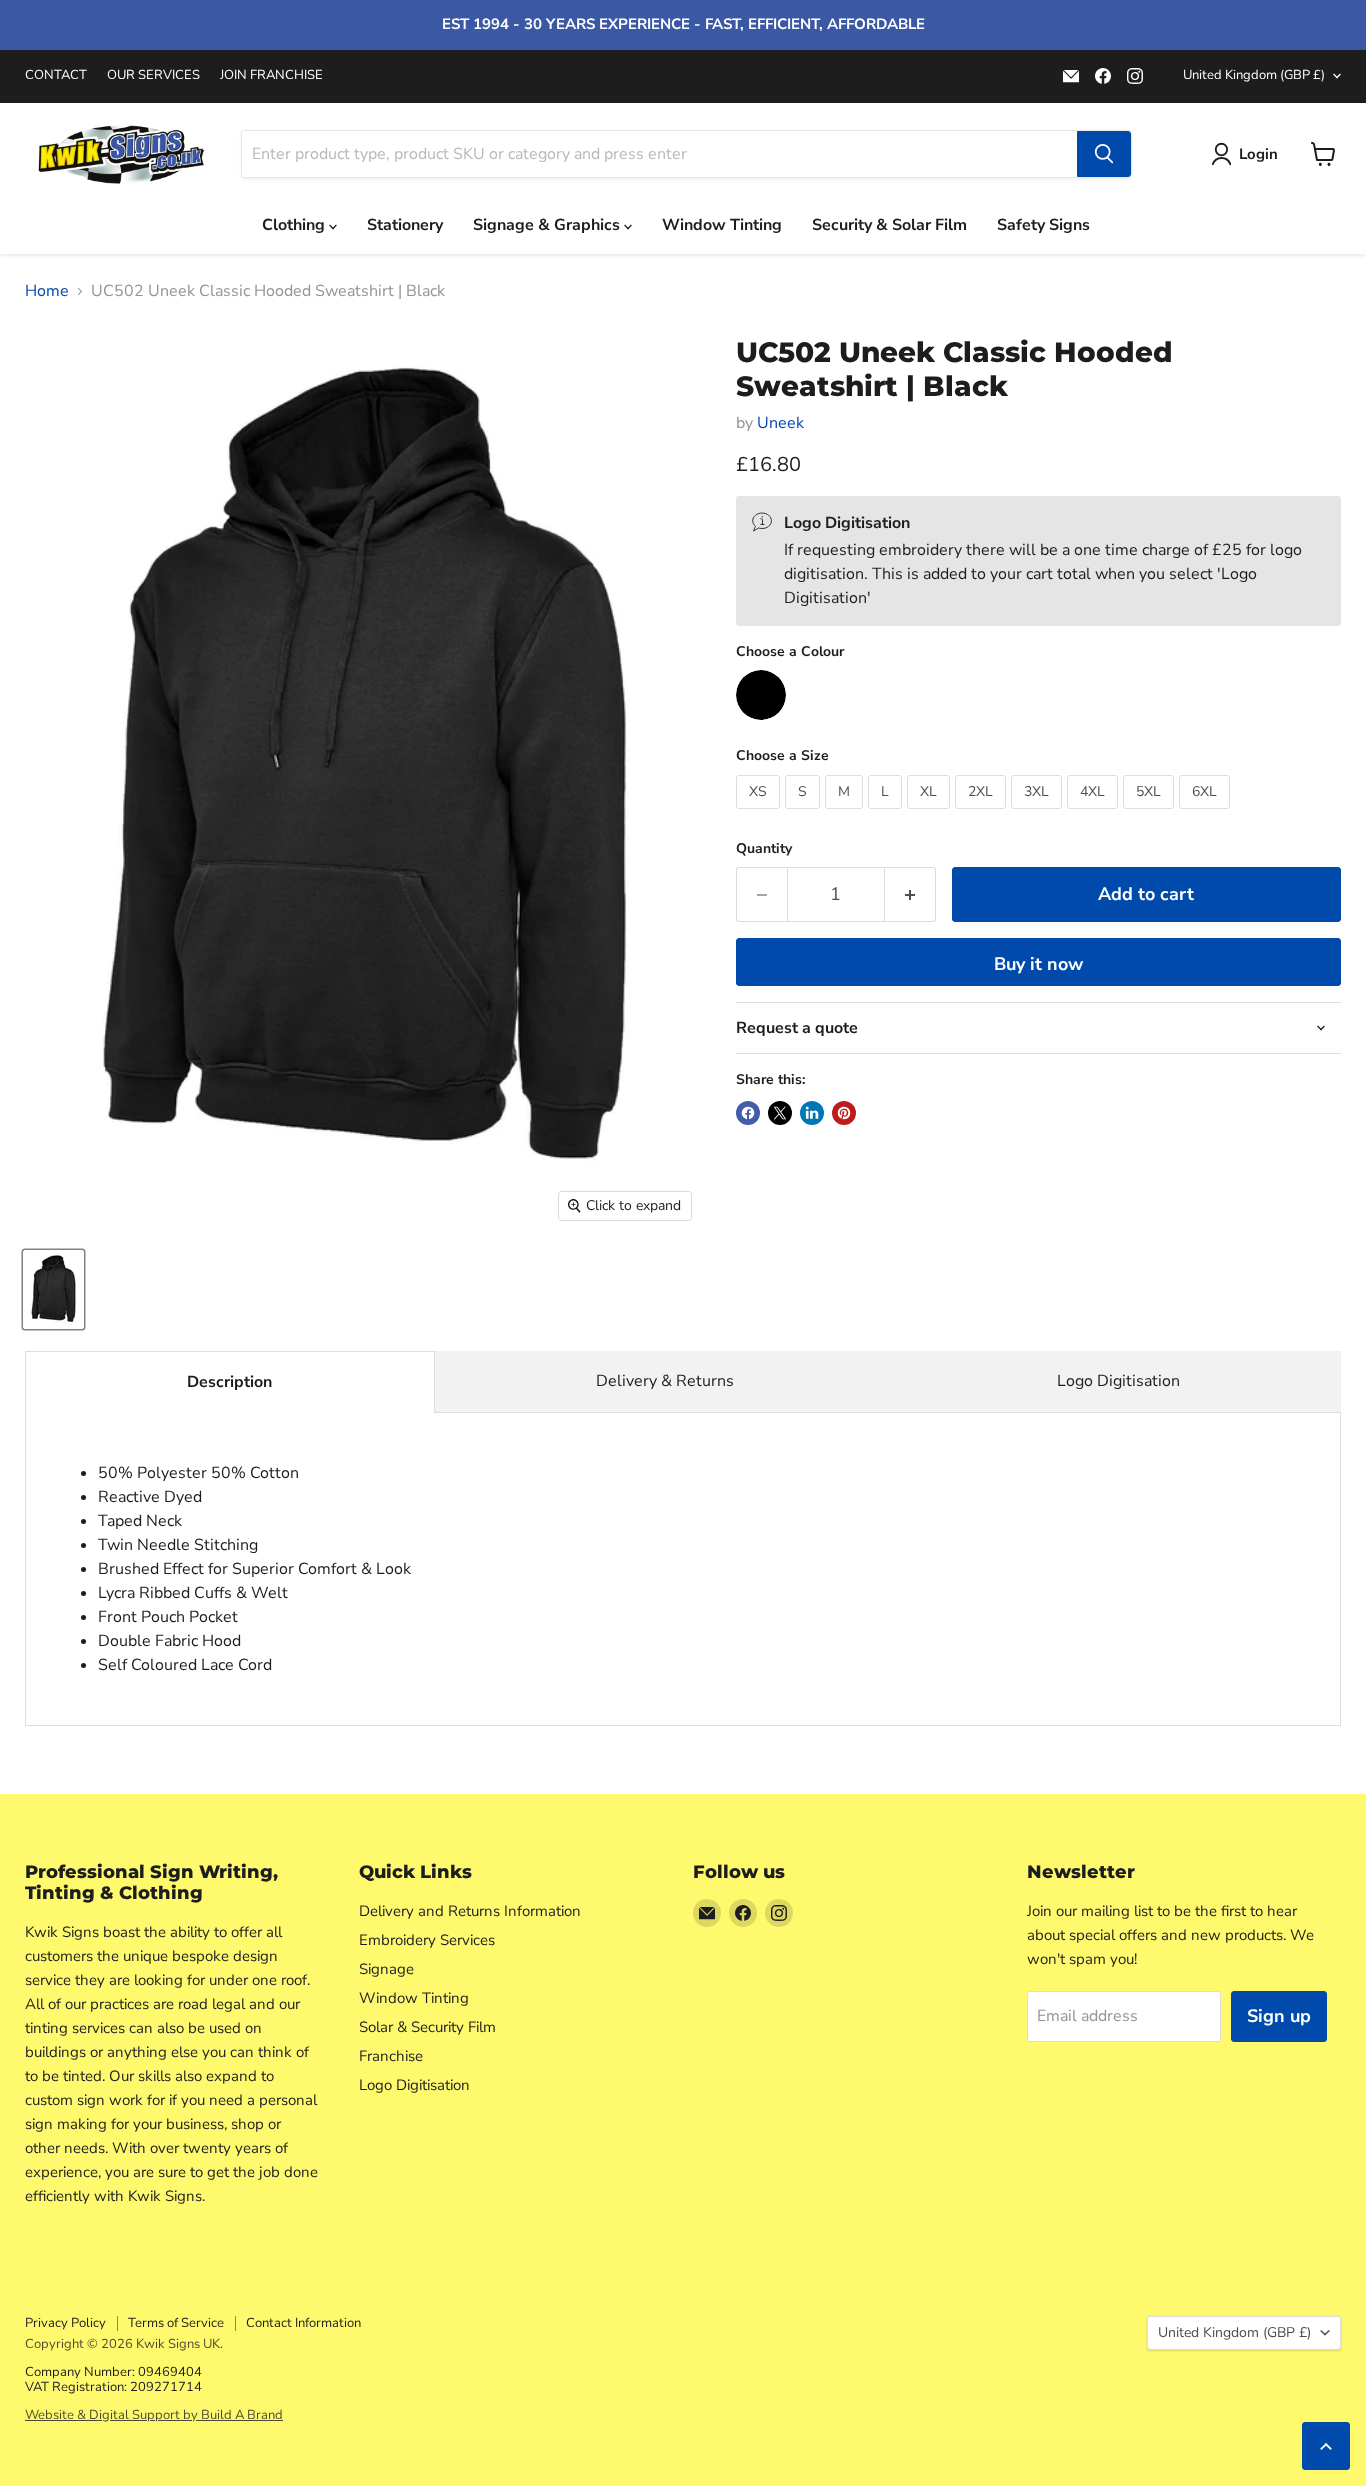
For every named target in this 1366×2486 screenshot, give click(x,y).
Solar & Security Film (427, 2027)
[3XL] (1039, 814)
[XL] (931, 814)
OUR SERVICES (153, 75)
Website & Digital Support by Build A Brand (154, 2415)
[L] (887, 814)
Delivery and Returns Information (470, 1911)
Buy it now (1038, 964)
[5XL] (1151, 814)
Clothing (295, 225)
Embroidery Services (427, 1940)
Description (229, 1382)
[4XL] (1095, 814)
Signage (386, 1969)
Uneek (780, 423)
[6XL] (1207, 814)
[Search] (1104, 154)
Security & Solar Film (889, 225)
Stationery (405, 225)
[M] (846, 814)
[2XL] (983, 814)
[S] (805, 814)
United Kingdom (1254, 75)
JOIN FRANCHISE (271, 75)
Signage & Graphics (548, 225)
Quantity (764, 849)
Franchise (391, 2056)
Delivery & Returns (665, 1381)
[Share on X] (780, 1113)
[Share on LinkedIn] (812, 1113)
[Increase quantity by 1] (910, 894)
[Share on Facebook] (748, 1113)
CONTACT (56, 75)
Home (47, 291)
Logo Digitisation (1118, 1381)
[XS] (760, 814)
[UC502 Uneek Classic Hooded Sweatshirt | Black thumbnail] (53, 1289)
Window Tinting (722, 225)
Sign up (1279, 2016)
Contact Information (303, 2323)
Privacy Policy (65, 2323)
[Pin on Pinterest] (844, 1113)
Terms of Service (176, 2323)
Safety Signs (1043, 225)
